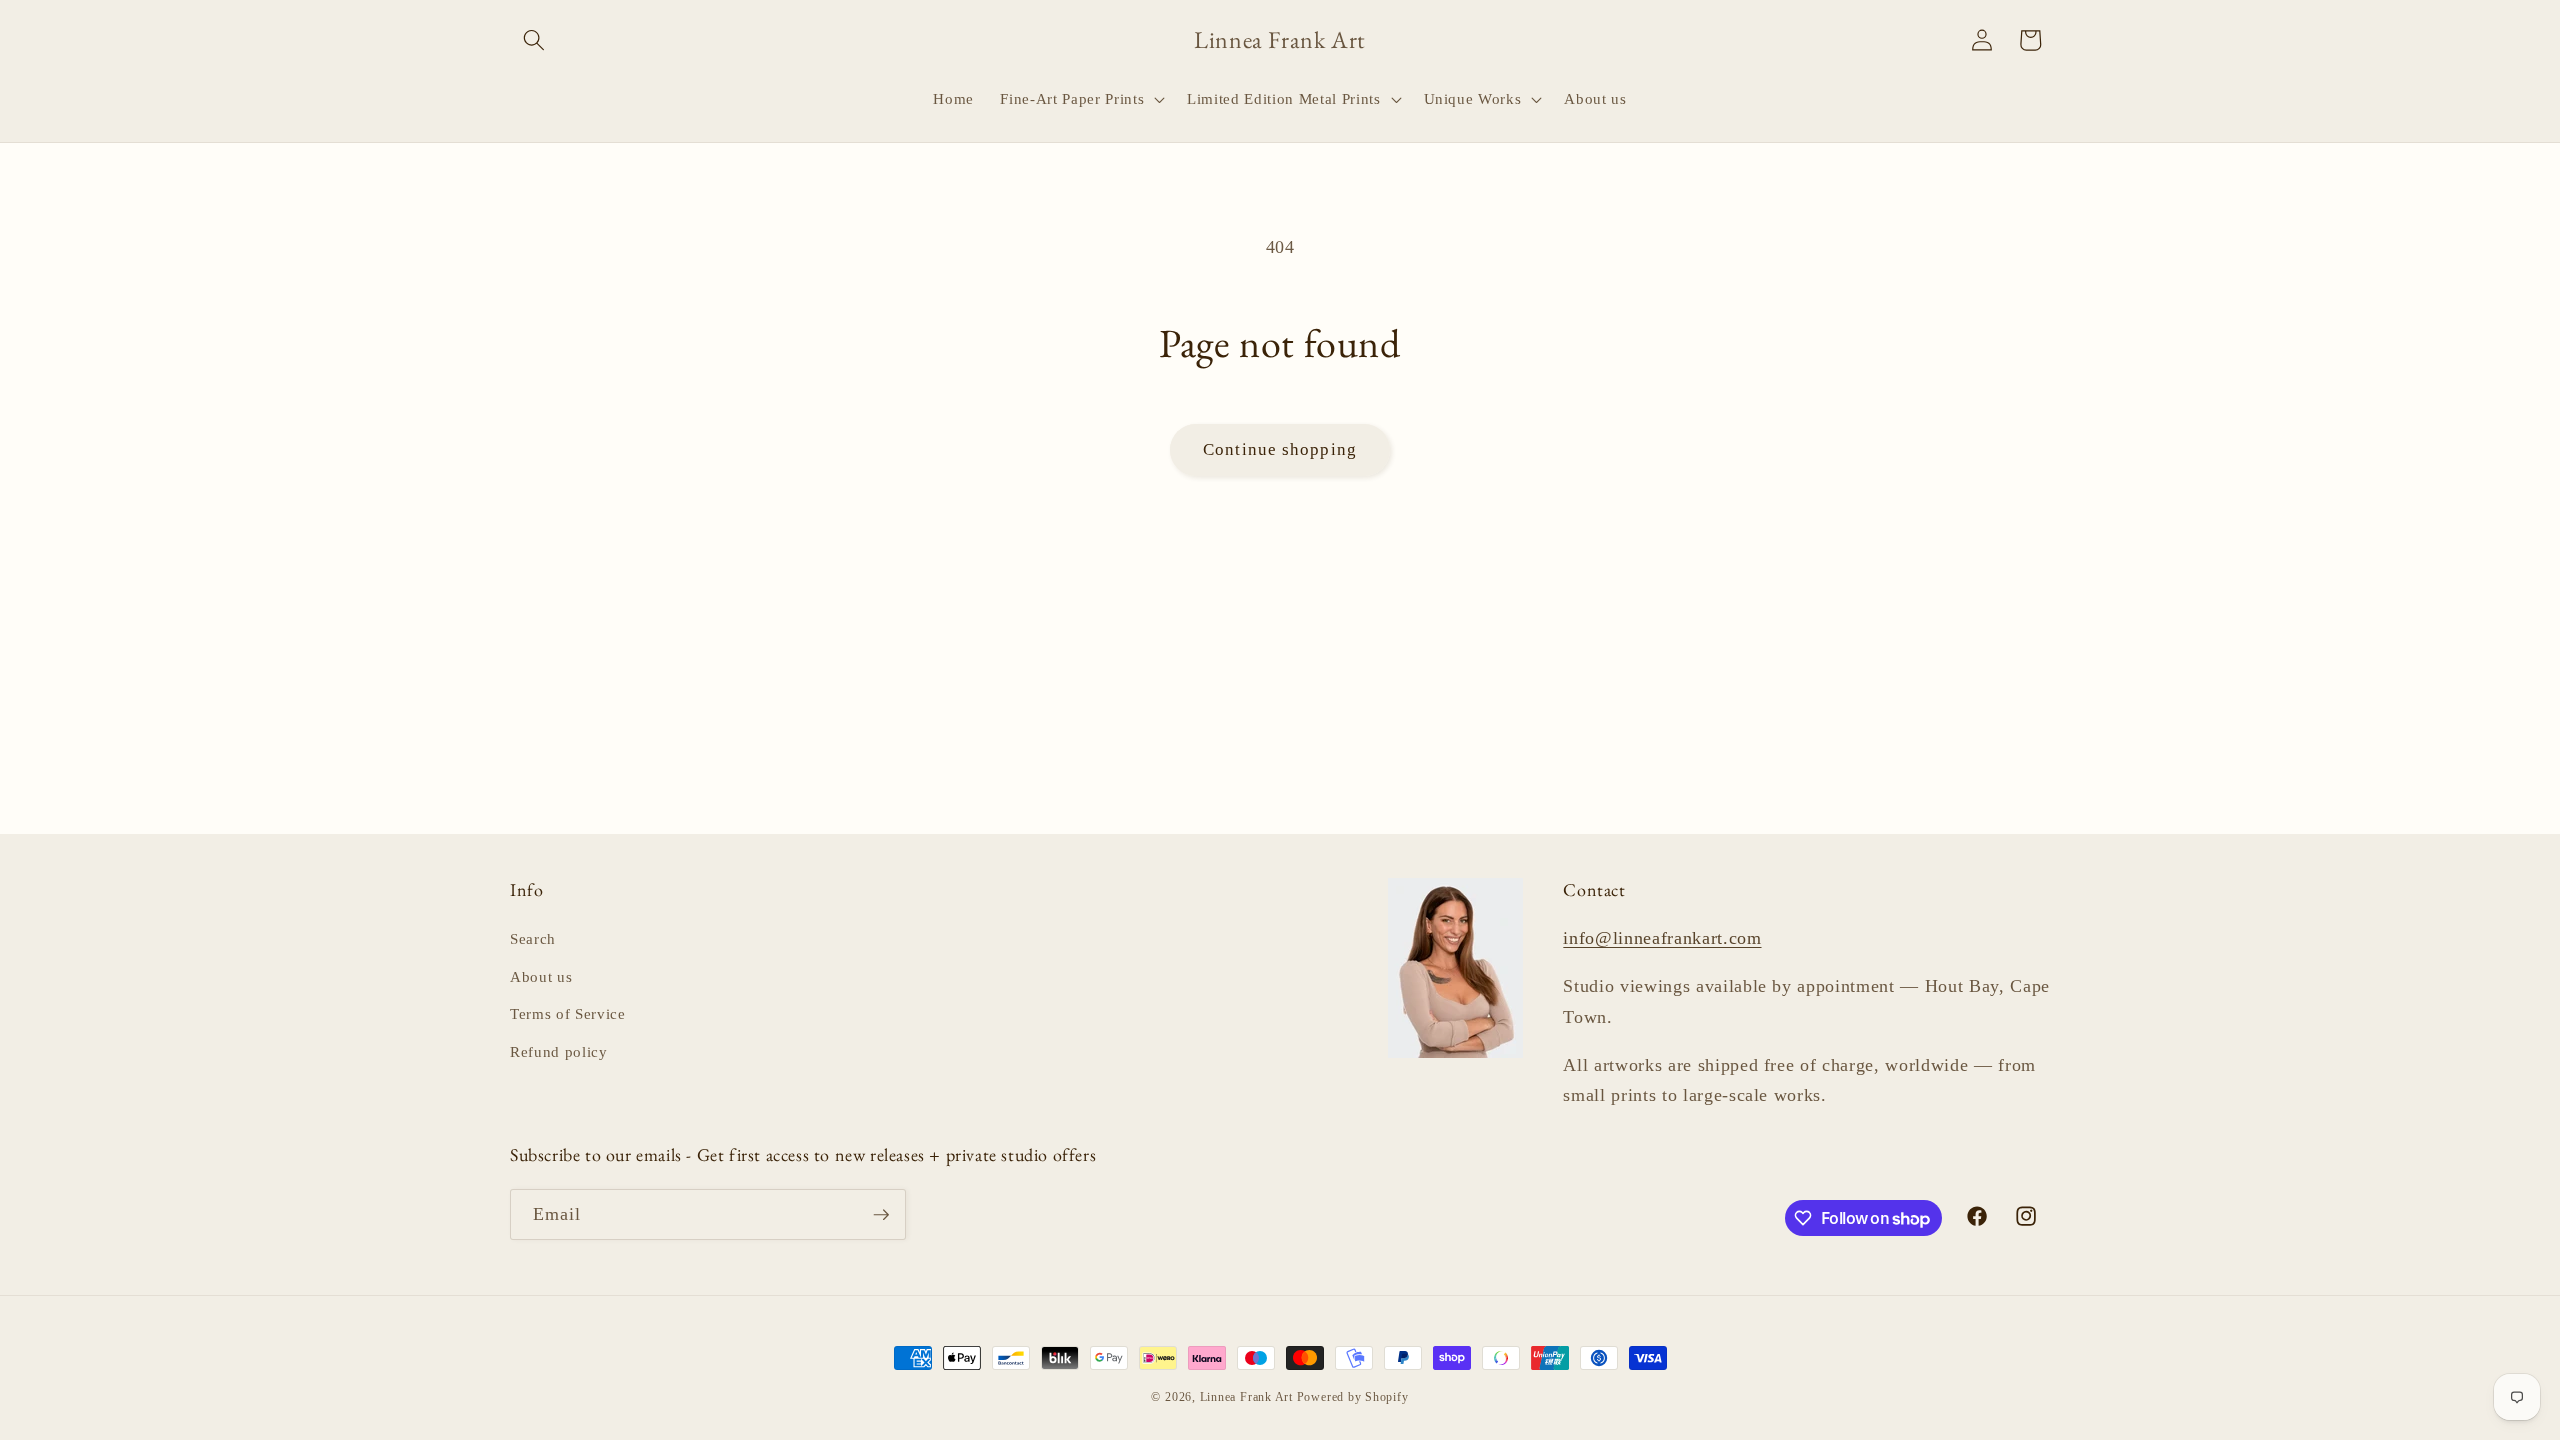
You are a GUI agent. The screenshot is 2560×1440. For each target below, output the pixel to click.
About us (541, 976)
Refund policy (559, 1051)
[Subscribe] (881, 1215)
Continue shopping (1280, 449)
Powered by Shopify (1353, 1397)
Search (533, 938)
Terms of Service (568, 1013)
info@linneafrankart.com (1662, 938)
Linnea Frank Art (1246, 1397)
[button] (534, 40)
